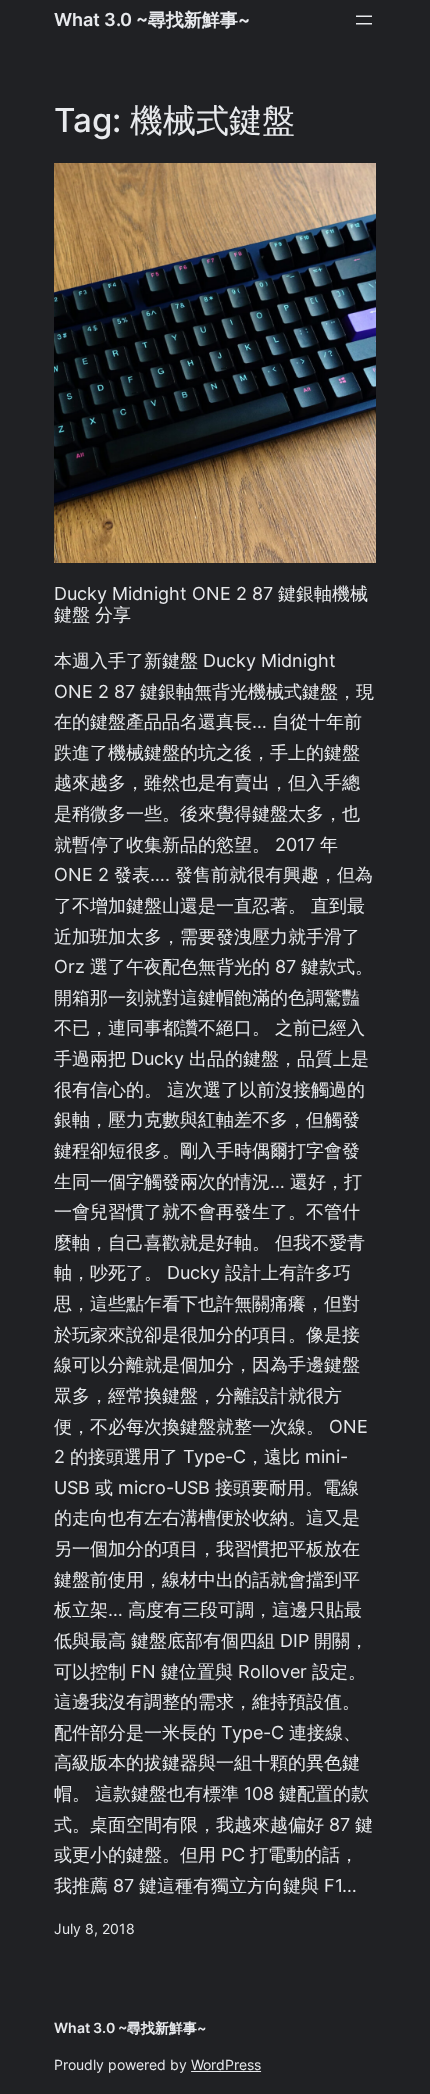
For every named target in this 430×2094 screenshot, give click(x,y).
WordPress (226, 2065)
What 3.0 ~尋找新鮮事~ (152, 19)
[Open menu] (364, 20)
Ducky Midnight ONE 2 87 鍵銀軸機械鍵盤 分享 (211, 604)
